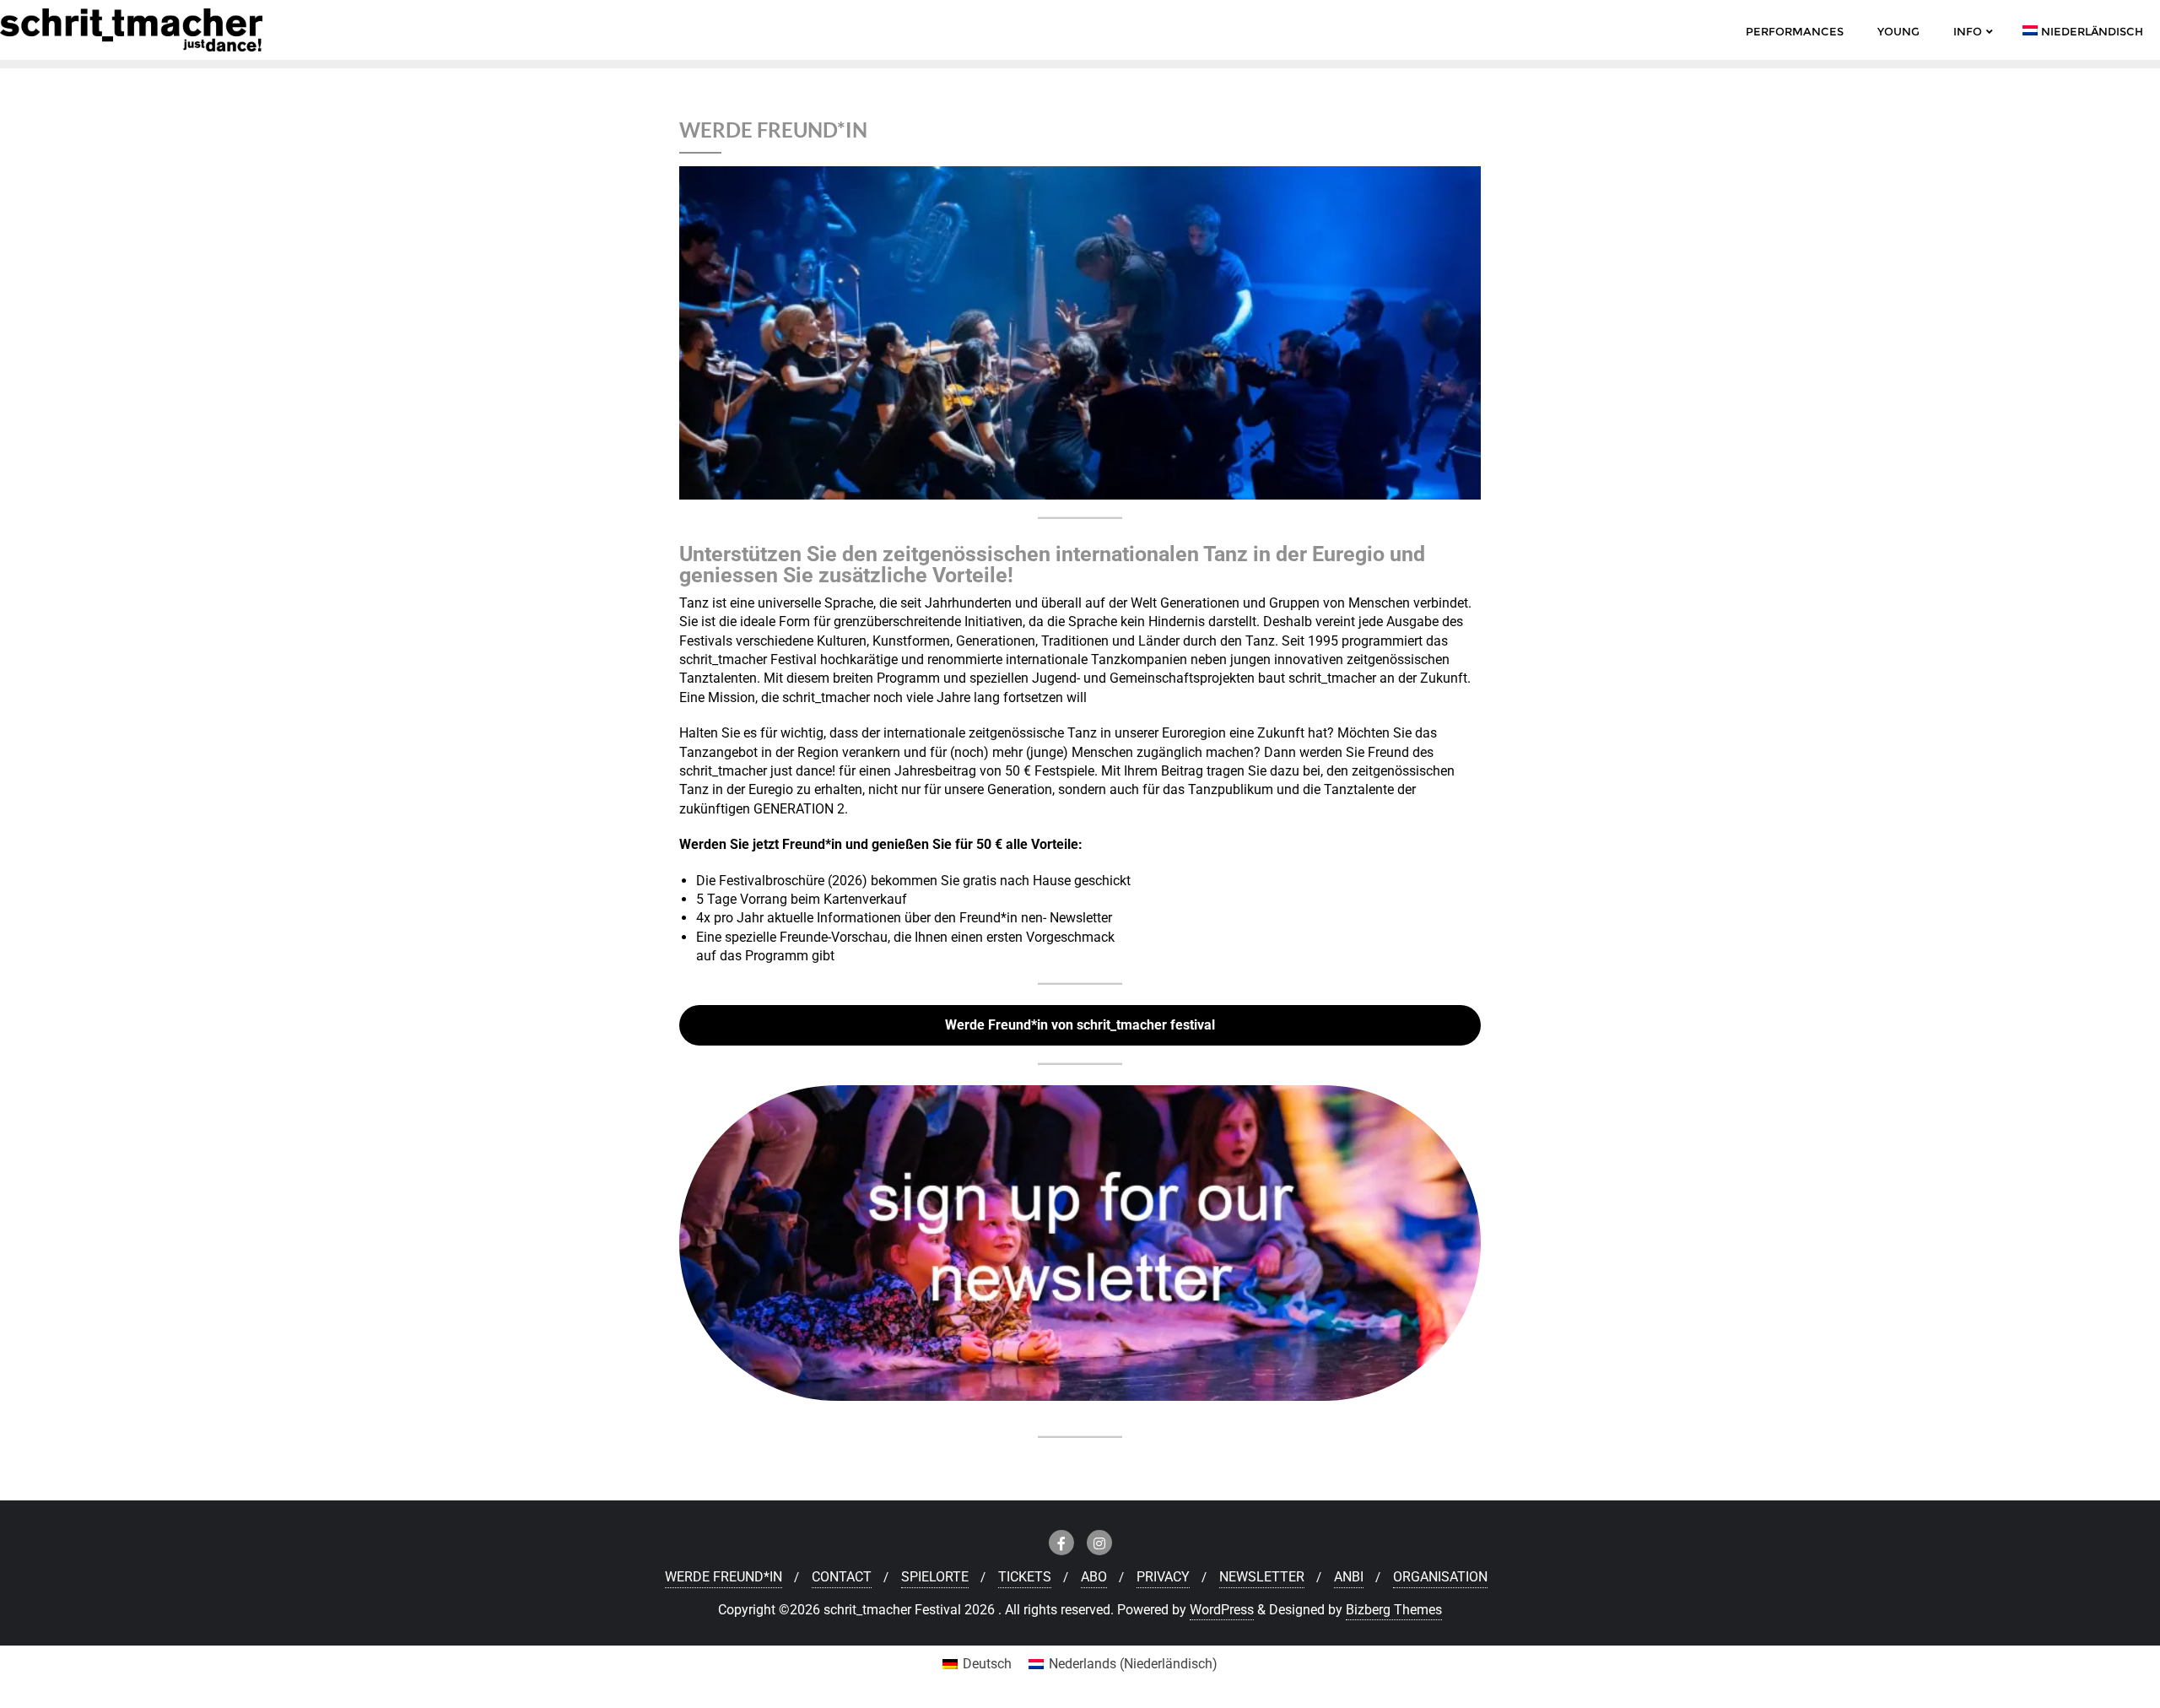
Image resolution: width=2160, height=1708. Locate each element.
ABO (1094, 1577)
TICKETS (1025, 1577)
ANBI (1349, 1577)
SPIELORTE (935, 1577)
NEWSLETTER (1262, 1577)
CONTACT (842, 1577)
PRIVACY (1163, 1577)
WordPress (1222, 1610)
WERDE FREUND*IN (724, 1577)
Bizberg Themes (1394, 1610)
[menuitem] (977, 1664)
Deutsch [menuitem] (987, 1664)
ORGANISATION (1440, 1577)
